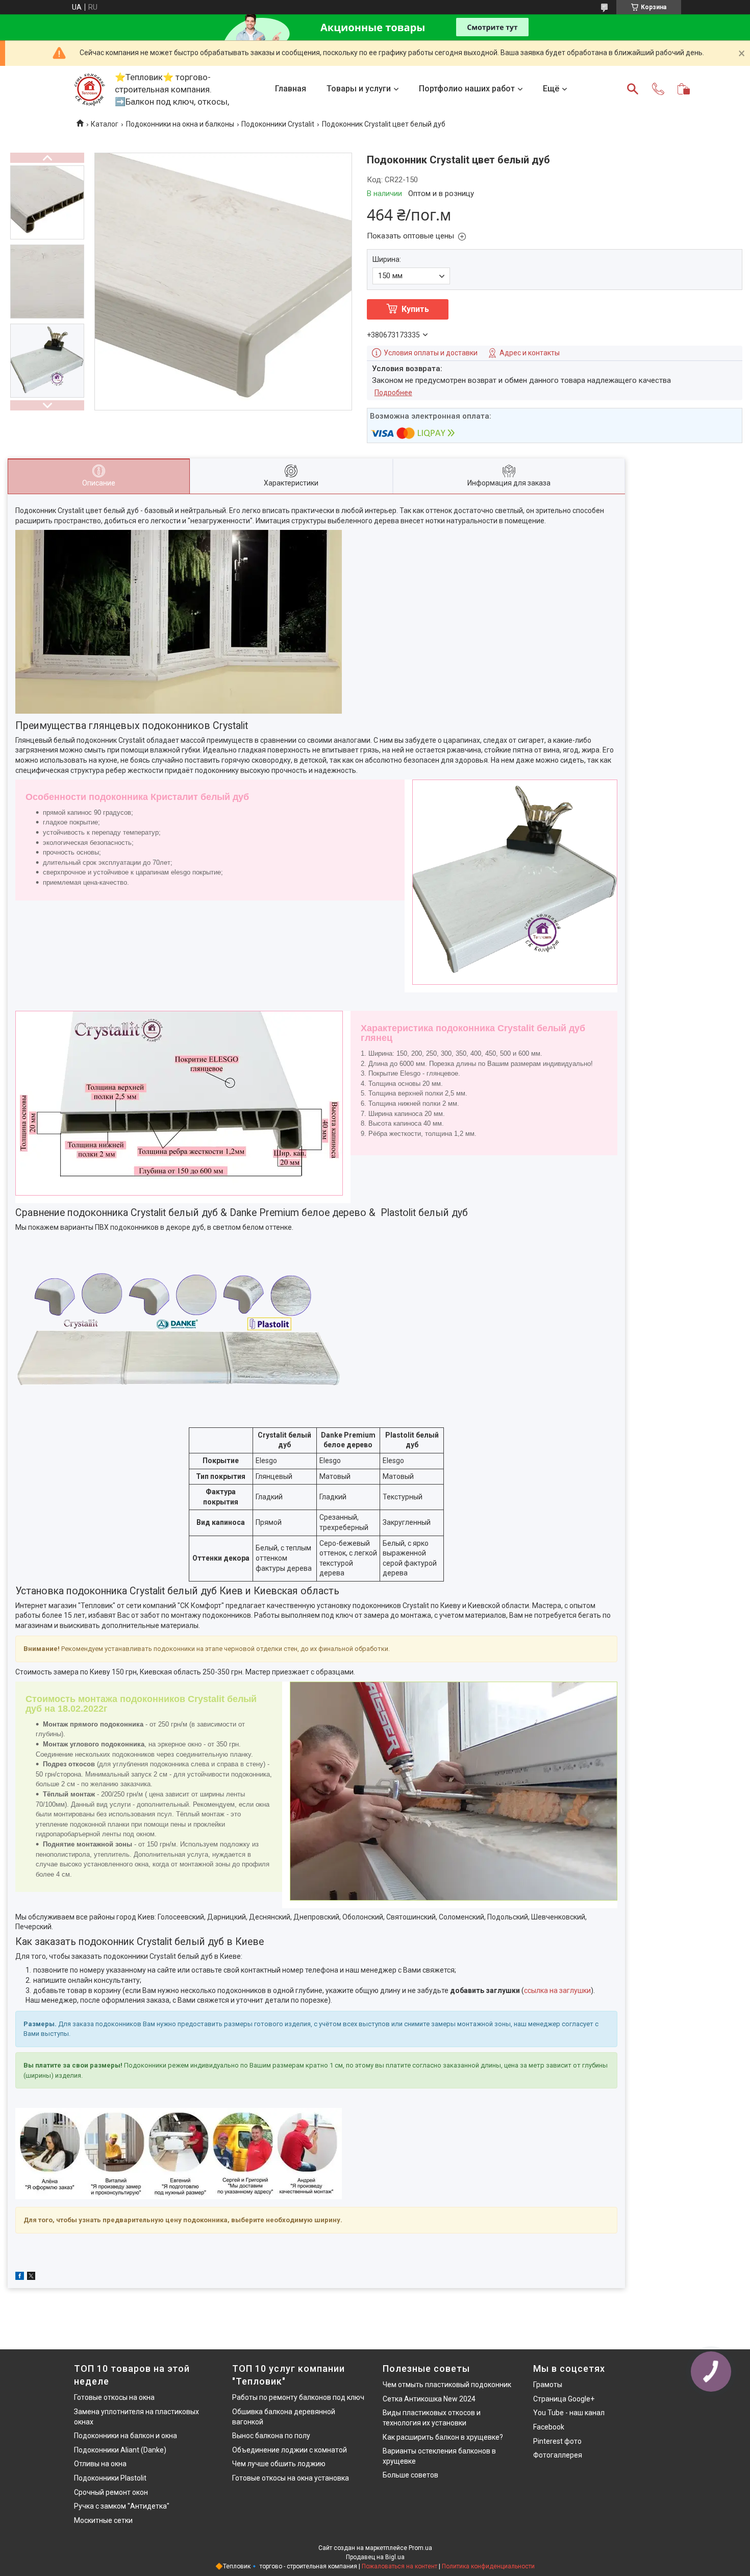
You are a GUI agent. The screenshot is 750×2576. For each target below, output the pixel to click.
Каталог (105, 124)
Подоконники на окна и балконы (180, 124)
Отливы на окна (100, 2464)
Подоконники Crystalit (278, 124)
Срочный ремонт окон (111, 2492)
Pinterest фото (557, 2441)
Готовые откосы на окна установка (291, 2478)
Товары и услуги (359, 89)
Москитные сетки (103, 2520)
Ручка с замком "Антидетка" (122, 2506)
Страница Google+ (564, 2399)
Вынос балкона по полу (271, 2436)
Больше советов (410, 2475)
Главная (291, 89)
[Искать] (633, 89)
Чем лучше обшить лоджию (279, 2464)
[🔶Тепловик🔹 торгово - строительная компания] (89, 89)
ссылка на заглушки (557, 1990)
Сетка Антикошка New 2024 (429, 2399)
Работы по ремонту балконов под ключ (298, 2397)
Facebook (549, 2427)
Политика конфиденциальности (488, 2566)
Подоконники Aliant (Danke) (120, 2450)
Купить (415, 309)
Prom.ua (420, 2548)
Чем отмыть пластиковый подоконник (447, 2385)
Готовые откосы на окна (114, 2397)
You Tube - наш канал (569, 2413)
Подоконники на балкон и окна (126, 2436)
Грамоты (548, 2385)
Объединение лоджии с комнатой (290, 2450)
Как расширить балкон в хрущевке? (443, 2437)
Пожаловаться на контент (399, 2566)
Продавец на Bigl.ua (375, 2557)
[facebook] (20, 2277)
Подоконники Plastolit (110, 2478)
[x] (31, 2277)
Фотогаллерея (558, 2455)
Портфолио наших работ (467, 89)
